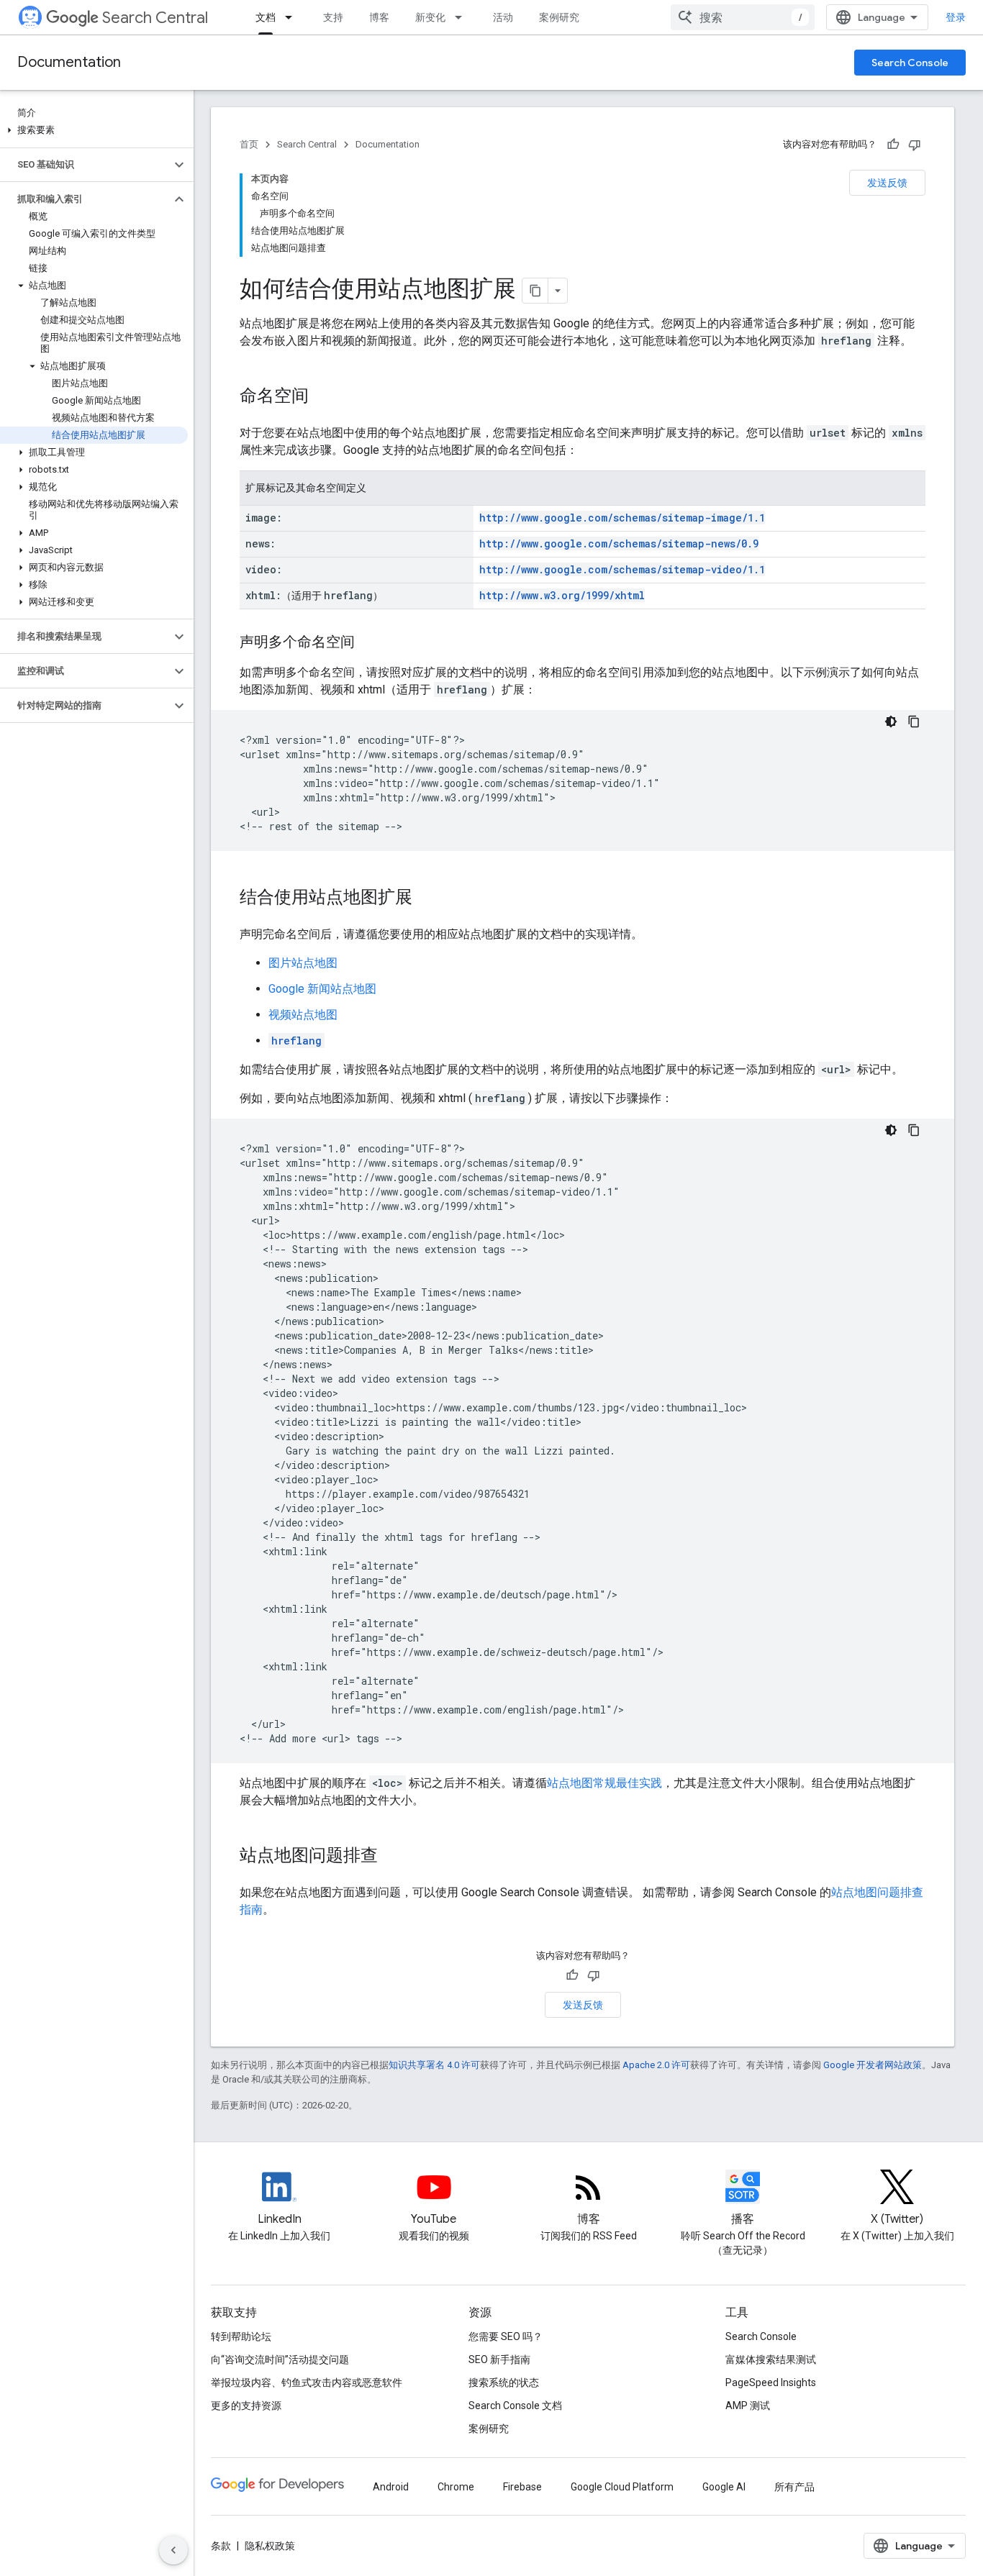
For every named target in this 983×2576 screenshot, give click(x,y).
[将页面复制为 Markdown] (535, 291)
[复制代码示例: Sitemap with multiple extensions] (914, 1130)
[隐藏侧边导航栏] (173, 2550)
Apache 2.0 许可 (656, 2065)
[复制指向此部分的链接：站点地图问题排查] (392, 1857)
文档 (266, 17)
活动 (503, 17)
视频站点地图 (303, 1015)
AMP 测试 (748, 2406)
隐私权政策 (270, 2546)
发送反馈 (887, 183)
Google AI (724, 2487)
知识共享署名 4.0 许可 (434, 2065)
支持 (333, 17)
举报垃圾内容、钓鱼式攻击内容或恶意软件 (307, 2382)
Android (391, 2487)
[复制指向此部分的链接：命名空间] (323, 397)
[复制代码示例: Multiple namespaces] (914, 722)
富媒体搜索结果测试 (771, 2359)
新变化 (430, 17)
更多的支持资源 (246, 2406)
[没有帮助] (915, 145)
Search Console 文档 (515, 2406)
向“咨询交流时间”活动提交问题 (280, 2359)
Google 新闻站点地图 (322, 989)
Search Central (155, 18)
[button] (94, 130)
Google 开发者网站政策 (873, 2065)
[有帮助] (893, 145)
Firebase (522, 2487)
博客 (379, 17)
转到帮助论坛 (241, 2336)
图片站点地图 (303, 963)
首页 (249, 144)
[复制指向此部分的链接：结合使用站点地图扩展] (427, 898)
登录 (956, 17)
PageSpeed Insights (771, 2382)
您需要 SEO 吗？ (506, 2336)
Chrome (456, 2487)
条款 (221, 2546)
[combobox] (743, 17)
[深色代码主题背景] (891, 722)
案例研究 (559, 17)
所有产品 (794, 2487)
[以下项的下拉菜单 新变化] (463, 17)
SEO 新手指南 (499, 2359)
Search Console (910, 63)
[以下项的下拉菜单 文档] (293, 17)
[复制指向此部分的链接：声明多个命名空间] (369, 643)
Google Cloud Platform (622, 2487)
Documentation (69, 62)
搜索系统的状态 (504, 2382)
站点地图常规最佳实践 (604, 1783)
